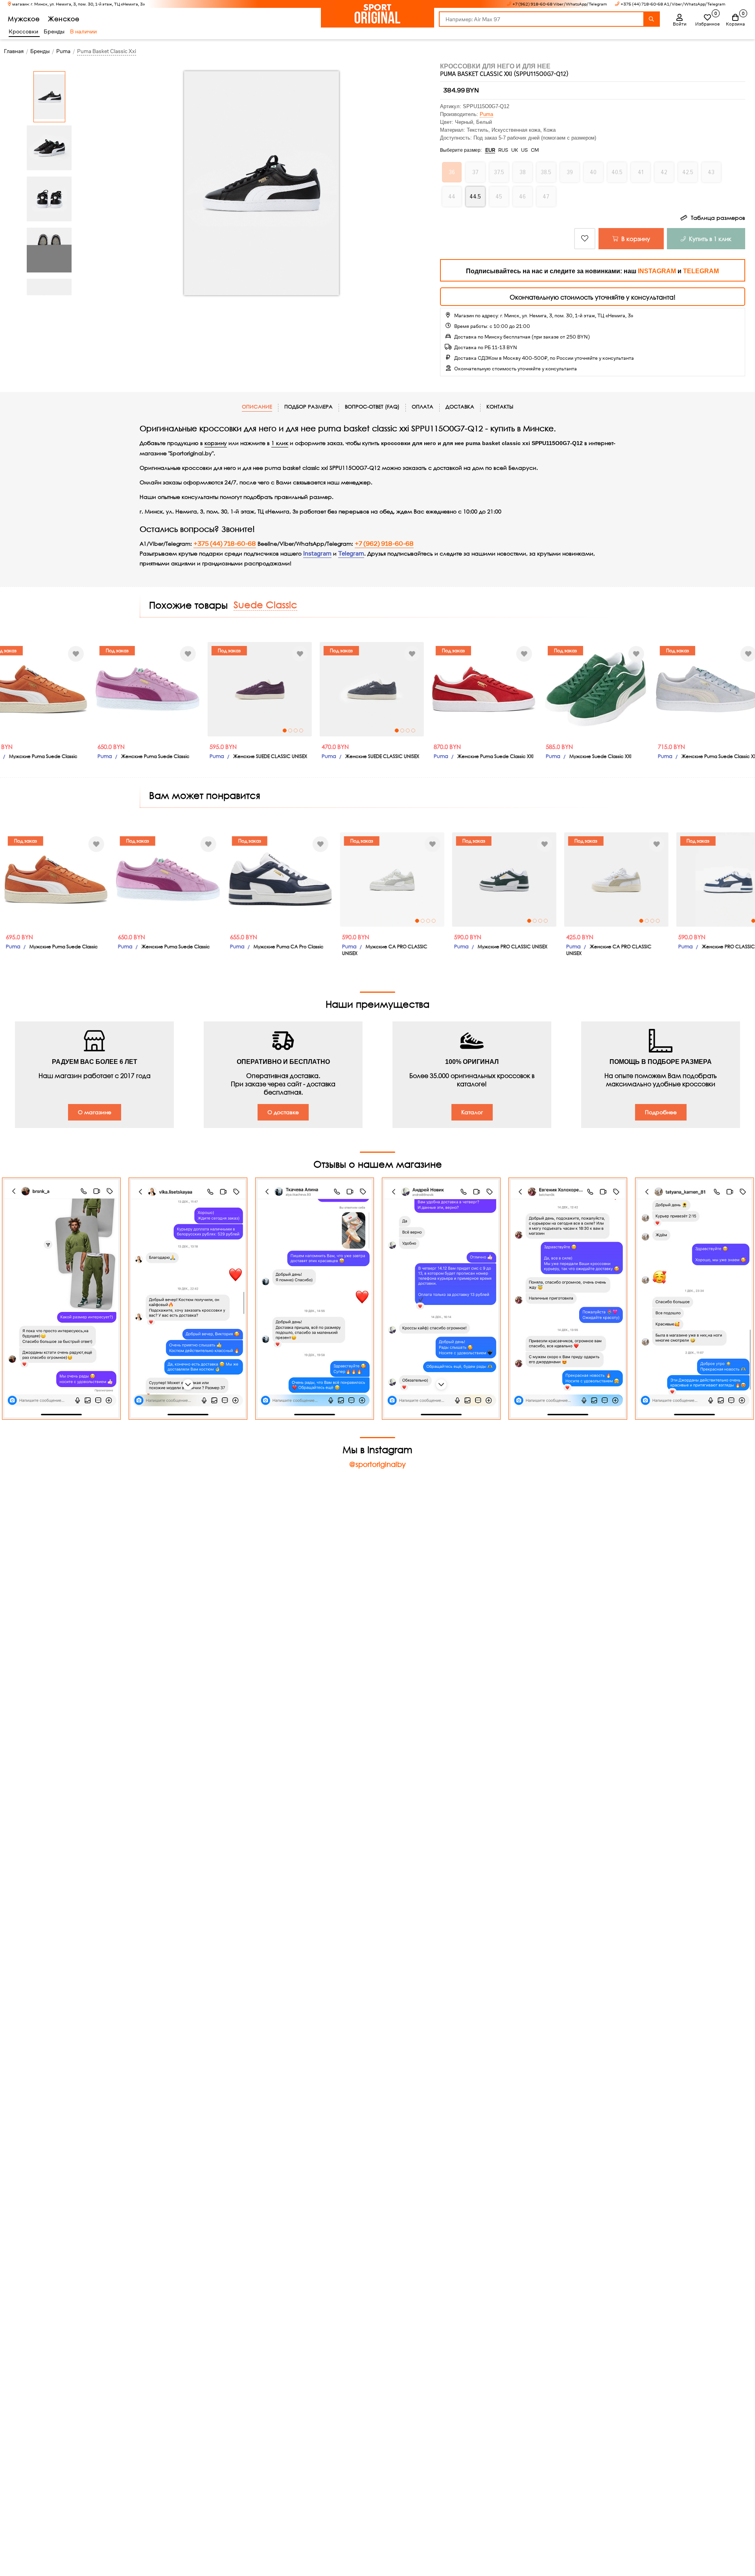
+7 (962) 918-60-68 (384, 544)
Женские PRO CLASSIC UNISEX (710, 947)
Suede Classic (265, 604)
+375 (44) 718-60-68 (225, 544)
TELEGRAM (701, 271)
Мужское (24, 19)
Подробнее (661, 1112)
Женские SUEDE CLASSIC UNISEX (264, 756)
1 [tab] (279, 730)
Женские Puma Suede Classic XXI (490, 756)
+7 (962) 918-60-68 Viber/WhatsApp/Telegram (560, 4)
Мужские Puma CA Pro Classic (262, 947)
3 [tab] (290, 730)
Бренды (54, 31)
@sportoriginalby (377, 1464)
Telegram (351, 554)
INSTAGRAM (657, 271)
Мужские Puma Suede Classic (37, 756)
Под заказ (111, 650)
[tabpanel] (254, 689)
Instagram (317, 554)
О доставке (283, 1112)
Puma (486, 114)
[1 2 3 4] (254, 689)
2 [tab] (284, 730)
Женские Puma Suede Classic (149, 756)
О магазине (95, 1112)
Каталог (472, 1112)
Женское (64, 19)
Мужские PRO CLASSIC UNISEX (486, 947)
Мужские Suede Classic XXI (595, 756)
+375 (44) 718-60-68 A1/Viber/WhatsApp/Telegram (673, 4)
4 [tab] (295, 730)
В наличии (83, 31)
